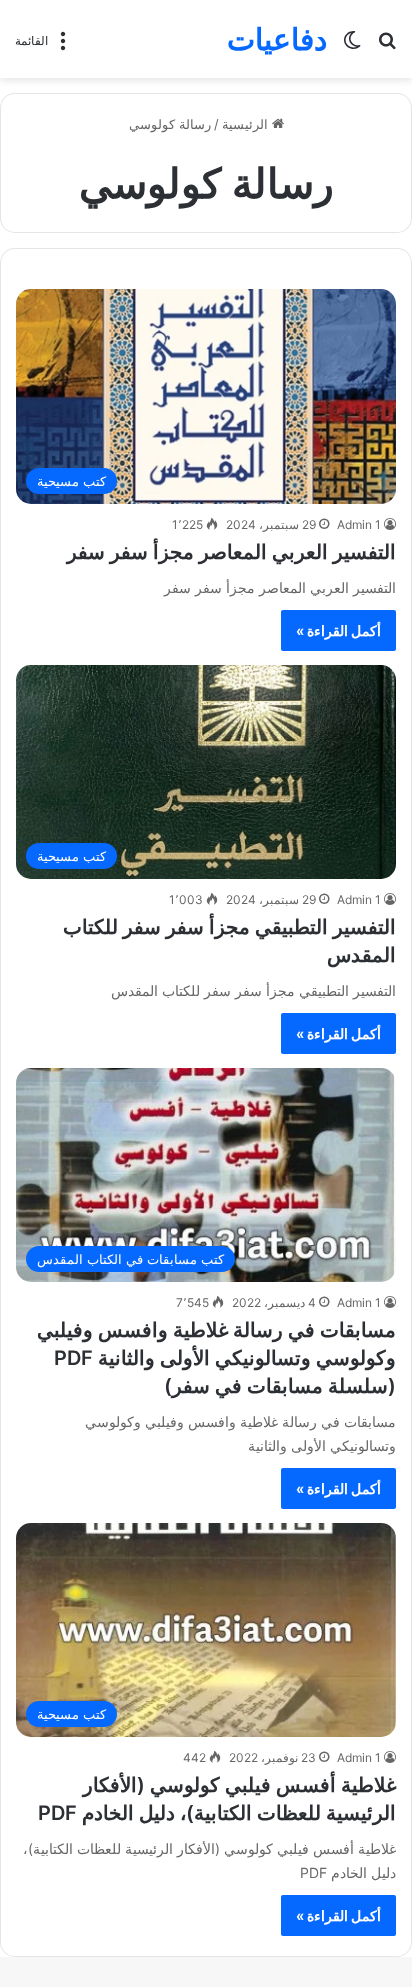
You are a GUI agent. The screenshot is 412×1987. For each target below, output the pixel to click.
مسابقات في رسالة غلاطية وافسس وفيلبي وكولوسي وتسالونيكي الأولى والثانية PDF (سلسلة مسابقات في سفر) (216, 1358)
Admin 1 (359, 524)
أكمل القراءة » (338, 630)
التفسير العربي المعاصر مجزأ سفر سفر (231, 552)
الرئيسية (247, 124)
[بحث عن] (387, 46)
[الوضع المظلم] (352, 46)
